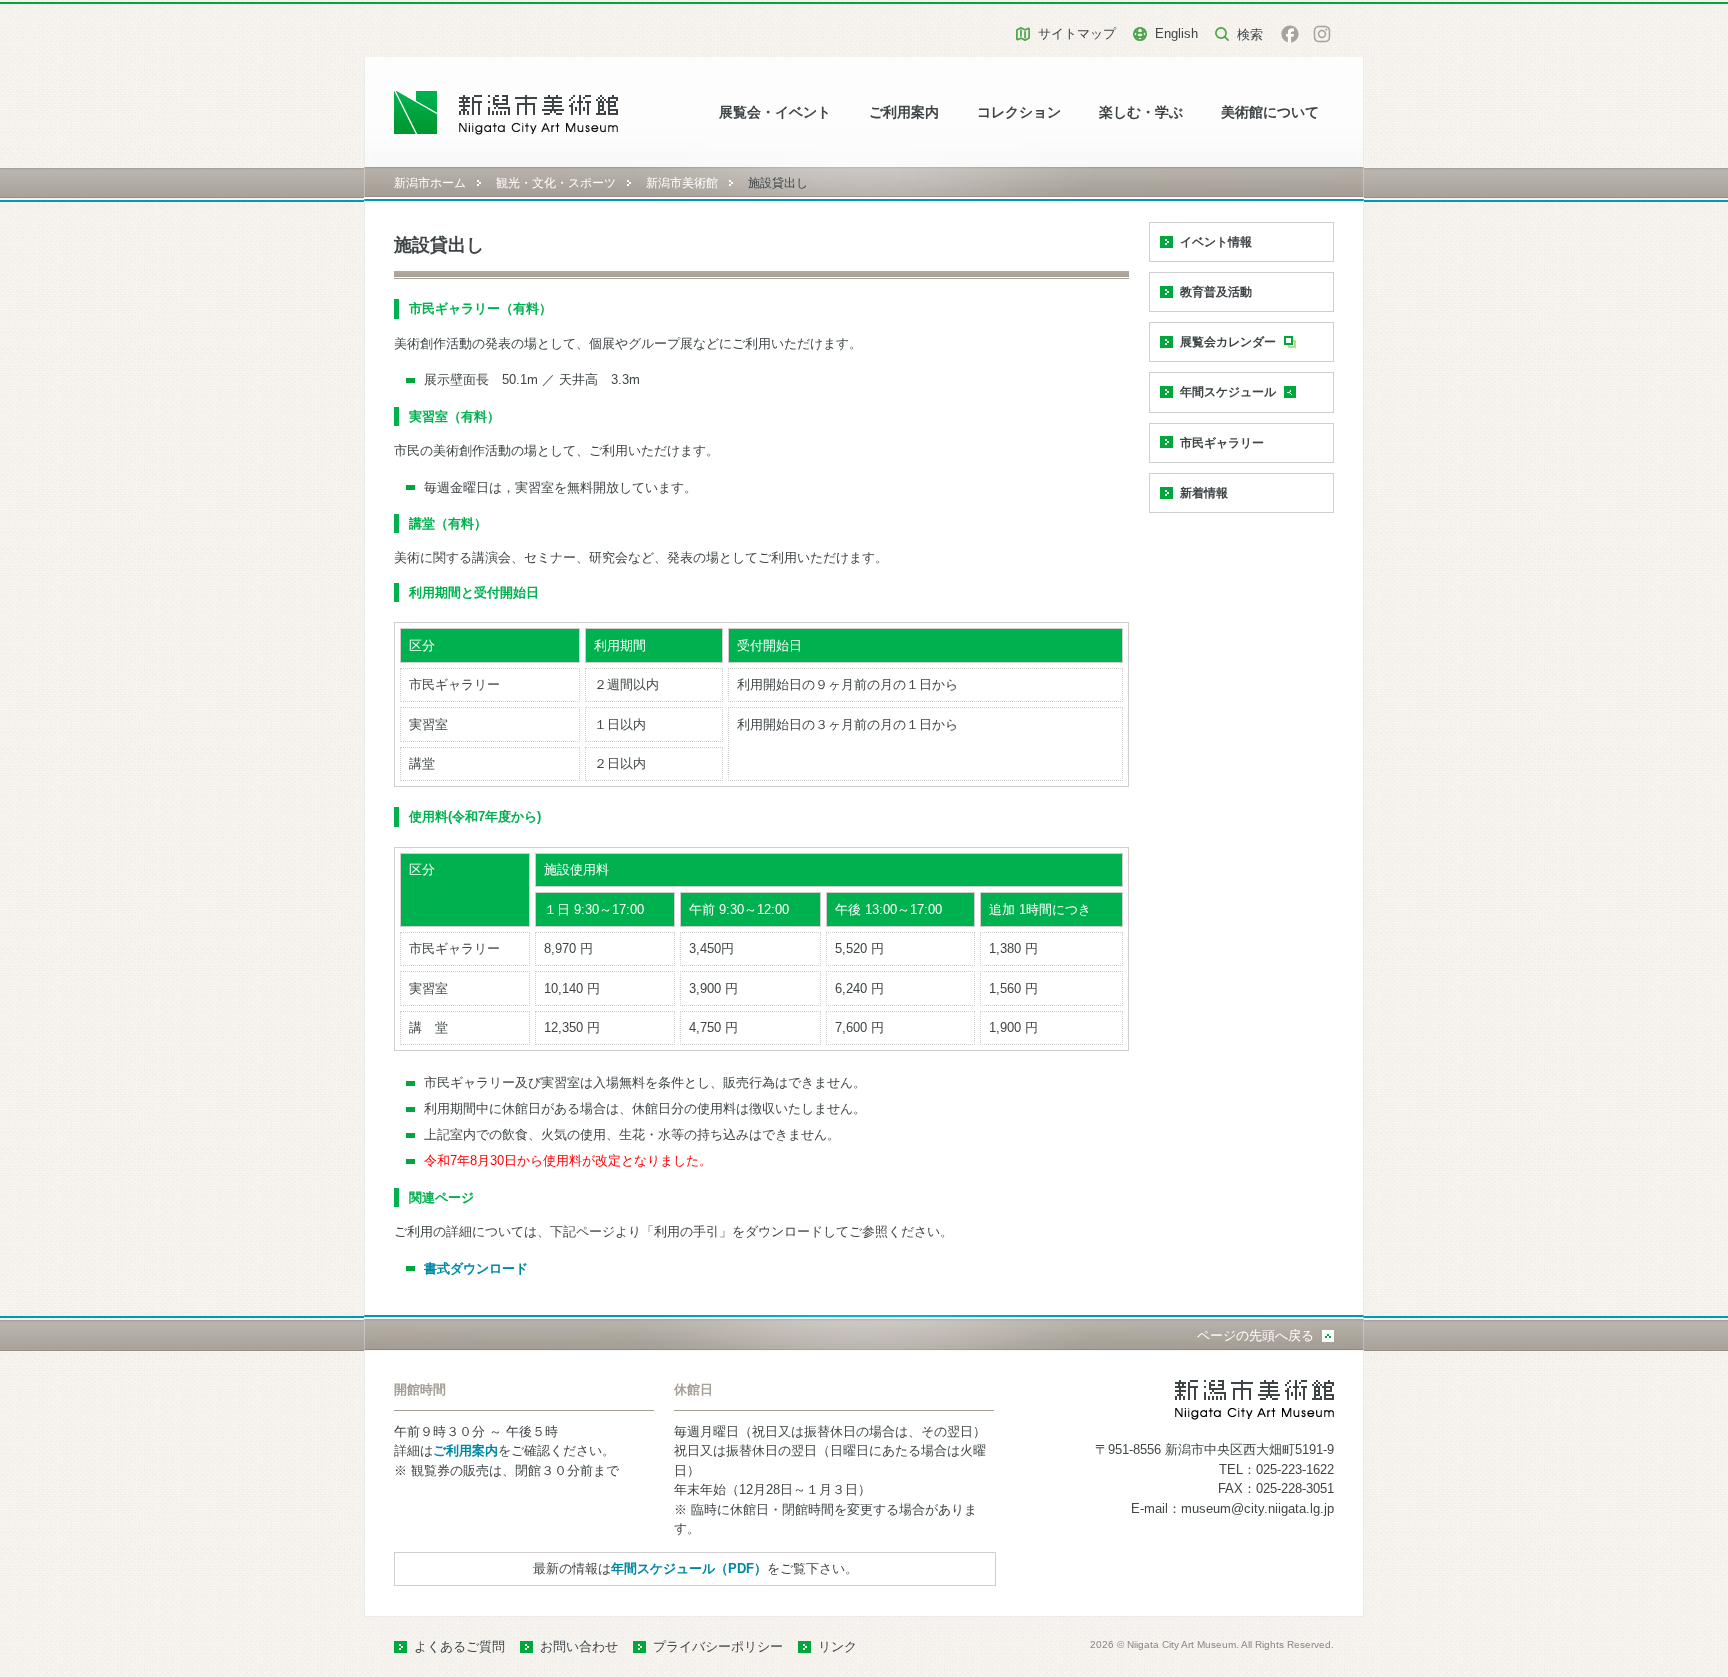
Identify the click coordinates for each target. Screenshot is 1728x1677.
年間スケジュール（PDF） (689, 1568)
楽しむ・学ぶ (1141, 112)
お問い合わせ (579, 1646)
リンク (837, 1646)
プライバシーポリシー (718, 1646)
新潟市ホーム (430, 183)
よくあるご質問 (459, 1646)
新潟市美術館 (682, 183)
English (1176, 33)
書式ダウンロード (476, 1268)
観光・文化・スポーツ (556, 183)
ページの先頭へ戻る (1255, 1335)
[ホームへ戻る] (506, 112)
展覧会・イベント (775, 112)
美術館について (1270, 112)
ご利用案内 (904, 112)
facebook (1290, 34)
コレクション (1019, 112)
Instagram (1322, 34)
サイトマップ (1077, 33)
